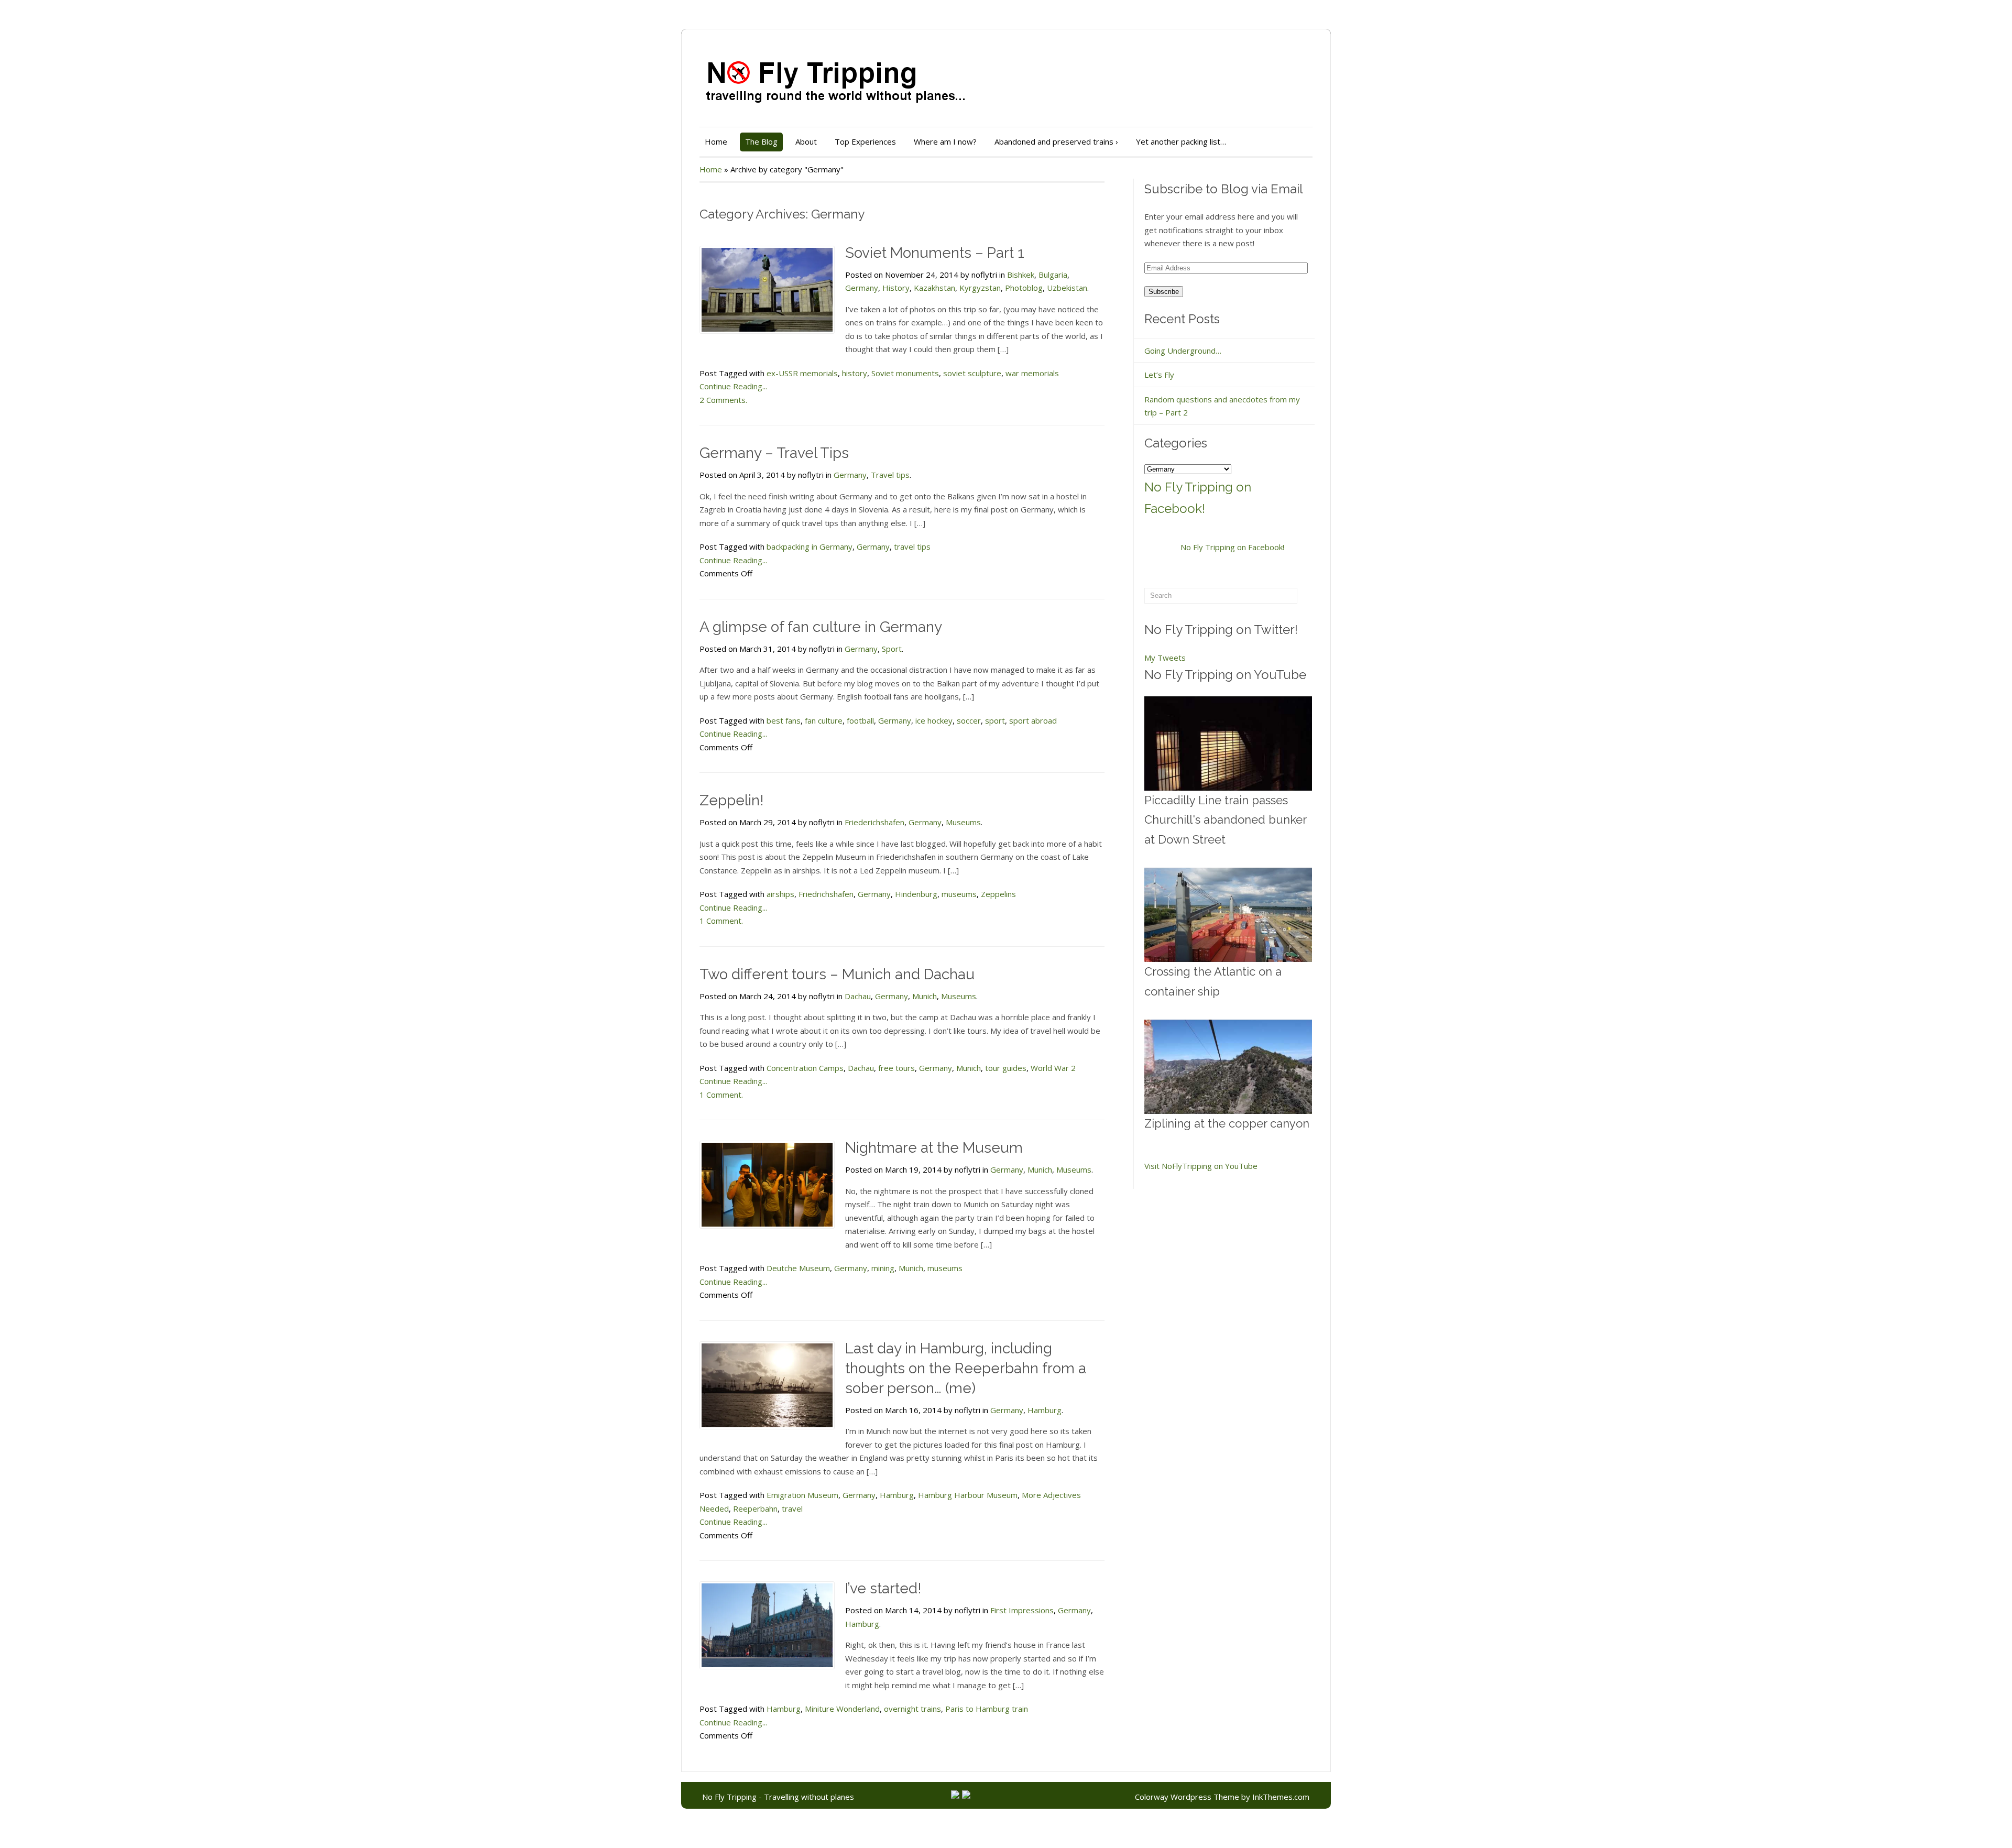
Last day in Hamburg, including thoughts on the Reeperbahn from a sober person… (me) (966, 1368)
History (896, 288)
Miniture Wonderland (842, 1709)
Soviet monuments (905, 373)
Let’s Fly (1159, 375)
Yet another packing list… (1181, 141)
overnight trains (912, 1709)
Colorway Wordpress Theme (1187, 1797)
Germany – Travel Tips (774, 453)
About (806, 141)
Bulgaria (1053, 275)
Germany (862, 288)
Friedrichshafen (826, 894)
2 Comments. (723, 400)
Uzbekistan (1067, 288)
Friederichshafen (874, 822)
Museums (963, 822)
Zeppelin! (732, 800)
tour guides (1006, 1068)
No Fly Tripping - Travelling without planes (778, 1797)
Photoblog (1024, 288)
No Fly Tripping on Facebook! (1232, 547)
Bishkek (1021, 275)
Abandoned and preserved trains (1056, 141)
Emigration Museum (802, 1495)
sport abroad (1033, 720)
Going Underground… (1183, 351)
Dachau (858, 996)
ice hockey (934, 720)
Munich (925, 996)
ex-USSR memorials (802, 373)
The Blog (761, 141)
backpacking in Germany (810, 546)
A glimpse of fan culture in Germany (821, 627)
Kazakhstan (934, 288)
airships (780, 894)
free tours (896, 1068)
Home (716, 141)
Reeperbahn (755, 1508)
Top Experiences (865, 141)
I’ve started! (883, 1588)
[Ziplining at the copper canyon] (1228, 1067)
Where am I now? (945, 141)
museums (959, 894)
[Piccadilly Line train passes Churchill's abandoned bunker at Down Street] (1228, 743)
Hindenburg (916, 894)
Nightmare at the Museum (934, 1148)
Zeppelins (998, 894)
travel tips (912, 546)
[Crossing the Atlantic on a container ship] (1228, 915)
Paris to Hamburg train (987, 1709)
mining (883, 1268)
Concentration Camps (805, 1068)
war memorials (1032, 373)
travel (792, 1508)
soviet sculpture (972, 373)
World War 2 (1053, 1068)
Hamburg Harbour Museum (968, 1495)
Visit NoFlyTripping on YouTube (1201, 1166)
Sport (892, 649)
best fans (784, 720)
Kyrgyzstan (980, 288)
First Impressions (1022, 1610)
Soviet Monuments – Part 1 (935, 253)
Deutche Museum (798, 1268)
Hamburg (1045, 1410)
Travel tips (890, 475)
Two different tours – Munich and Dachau (837, 974)
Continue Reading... (733, 386)
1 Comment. (721, 921)
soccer (969, 720)
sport (995, 720)
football (860, 720)
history (855, 373)
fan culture (824, 720)
